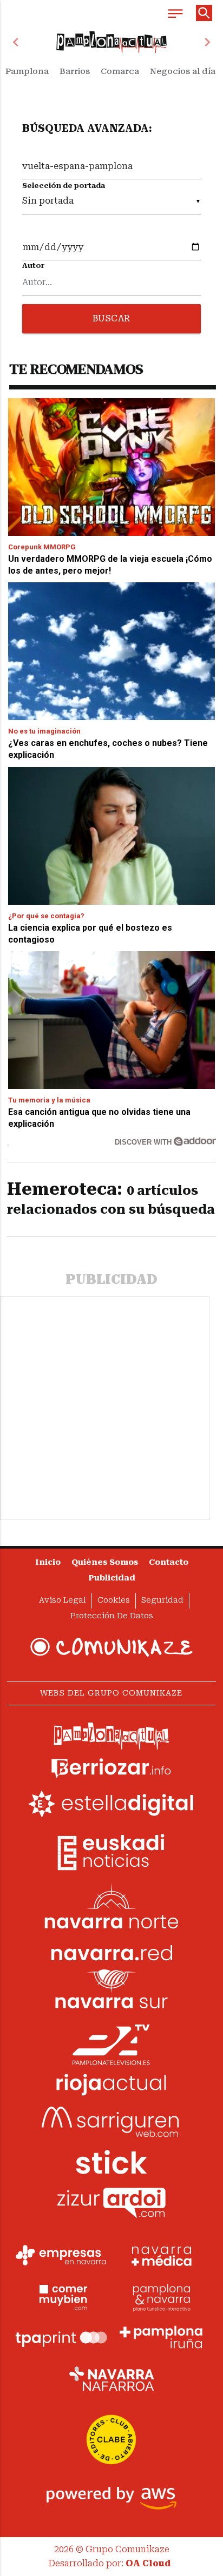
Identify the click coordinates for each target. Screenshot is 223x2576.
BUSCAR (111, 318)
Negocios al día (183, 71)
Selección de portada (64, 186)
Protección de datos (112, 1616)
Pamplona (27, 71)
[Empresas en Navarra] (61, 2255)
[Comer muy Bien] (61, 2296)
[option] (112, 42)
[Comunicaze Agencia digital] (111, 1647)
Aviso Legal (63, 1600)
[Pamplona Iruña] (162, 2337)
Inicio (48, 1562)
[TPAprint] (61, 2337)
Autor (34, 265)
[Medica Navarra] (162, 2255)
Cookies (114, 1600)
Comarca (120, 71)
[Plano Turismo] (162, 2296)
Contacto (169, 1562)
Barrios (75, 71)
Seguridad (162, 1600)
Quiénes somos (105, 1562)
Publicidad (112, 1578)
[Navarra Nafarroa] (111, 2378)
